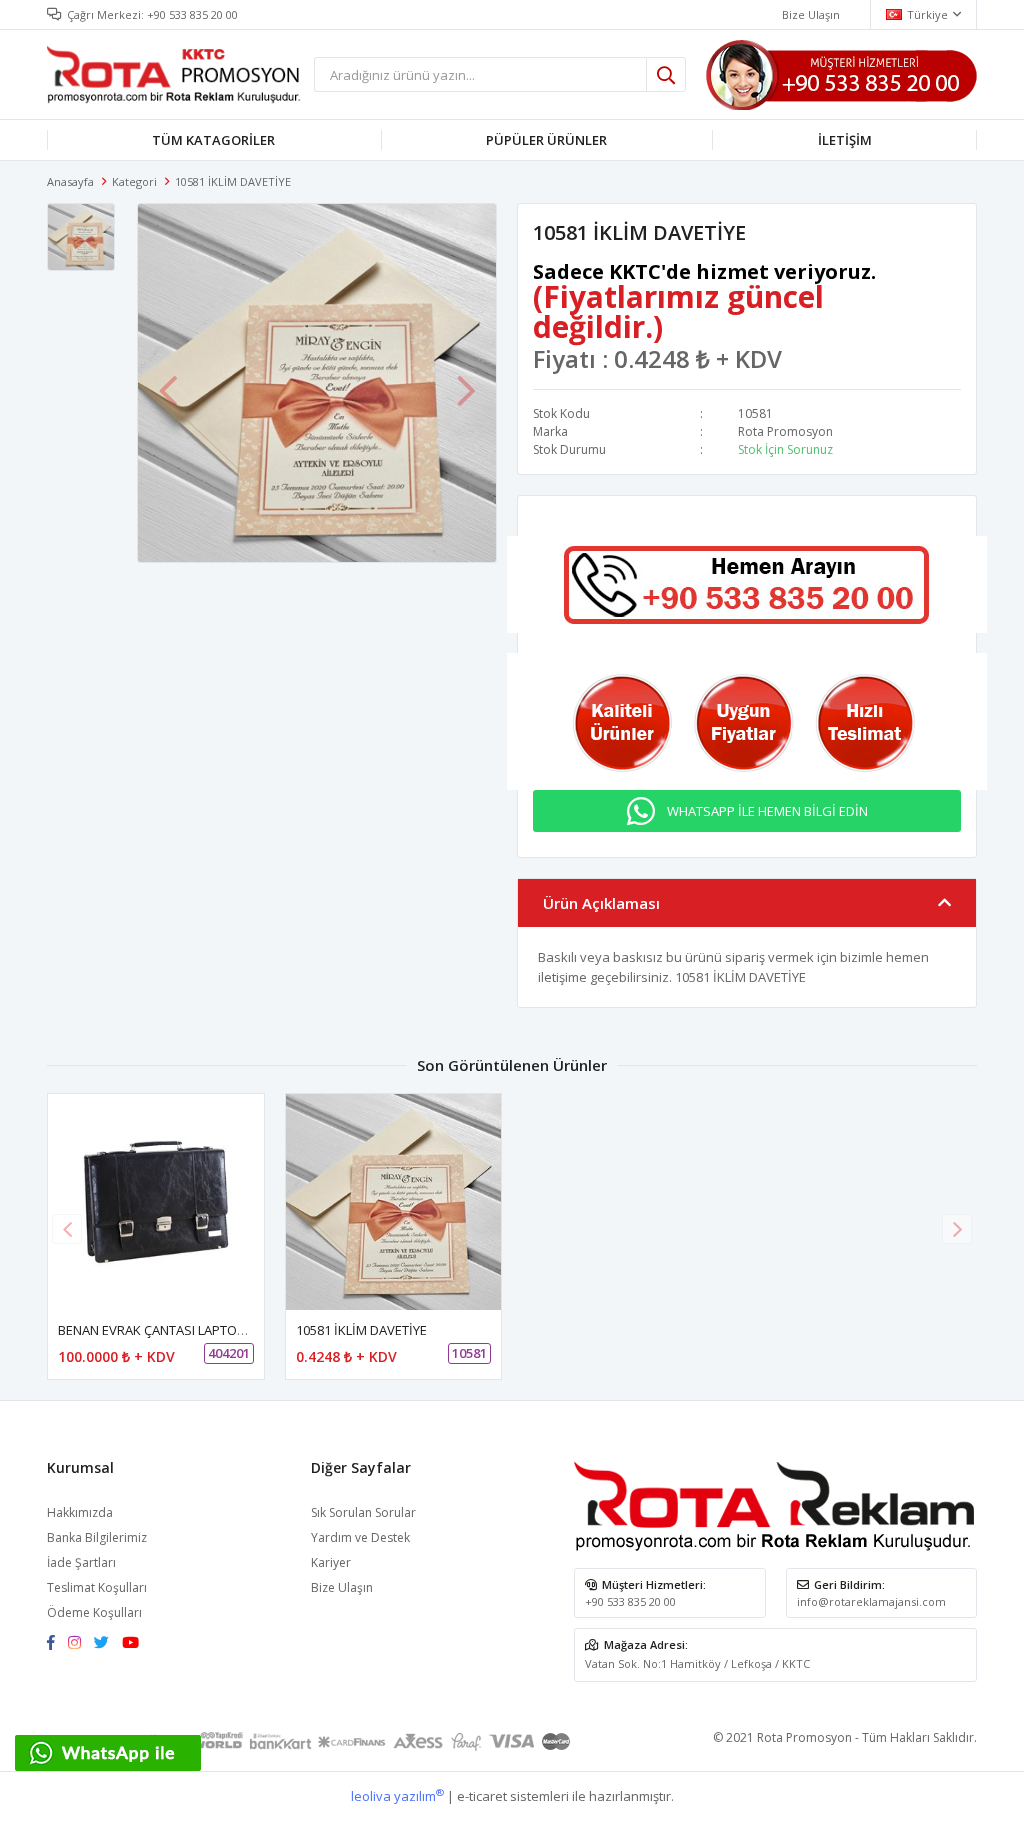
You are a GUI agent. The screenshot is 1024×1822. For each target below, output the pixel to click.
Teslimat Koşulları (97, 1587)
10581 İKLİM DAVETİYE (361, 1330)
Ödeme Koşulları (94, 1612)
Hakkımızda (80, 1512)
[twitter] (106, 1643)
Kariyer (331, 1562)
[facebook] (56, 1643)
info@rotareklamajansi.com (871, 1601)
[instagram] (79, 1643)
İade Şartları (81, 1562)
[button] (957, 1229)
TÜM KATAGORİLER (213, 140)
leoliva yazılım (397, 1796)
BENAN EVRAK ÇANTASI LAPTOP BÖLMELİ (179, 1330)
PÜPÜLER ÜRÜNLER (546, 140)
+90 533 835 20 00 (192, 14)
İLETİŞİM (845, 140)
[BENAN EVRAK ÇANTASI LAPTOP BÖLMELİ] (156, 1202)
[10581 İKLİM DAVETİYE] (394, 1202)
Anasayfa (70, 181)
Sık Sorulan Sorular (363, 1512)
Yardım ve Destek (360, 1537)
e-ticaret (482, 1796)
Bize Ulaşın (811, 14)
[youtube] (135, 1643)
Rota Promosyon (785, 431)
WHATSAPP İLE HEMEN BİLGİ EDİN (767, 811)
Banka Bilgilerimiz (97, 1537)
